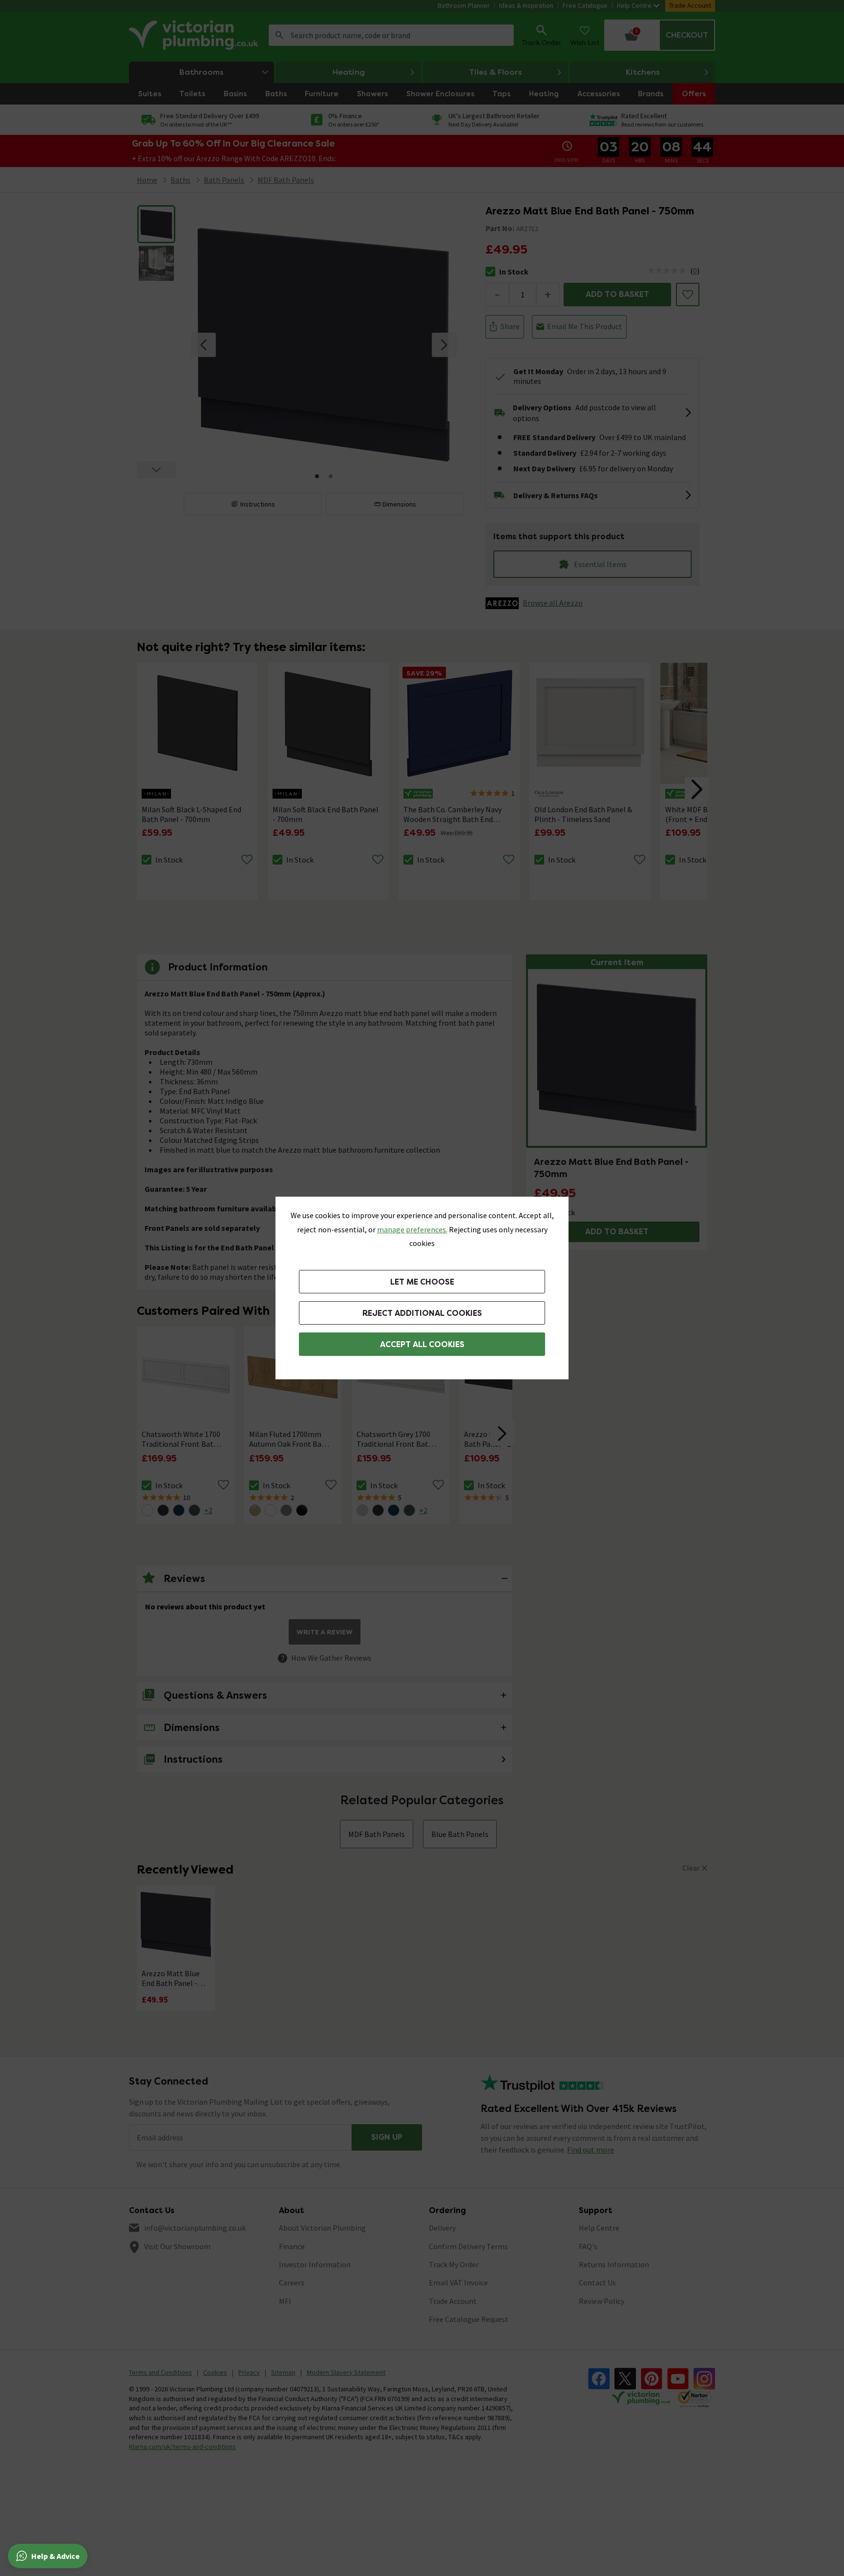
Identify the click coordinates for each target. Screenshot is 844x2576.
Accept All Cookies (422, 1344)
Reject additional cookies (422, 1313)
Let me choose (422, 1282)
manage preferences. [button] (412, 1229)
